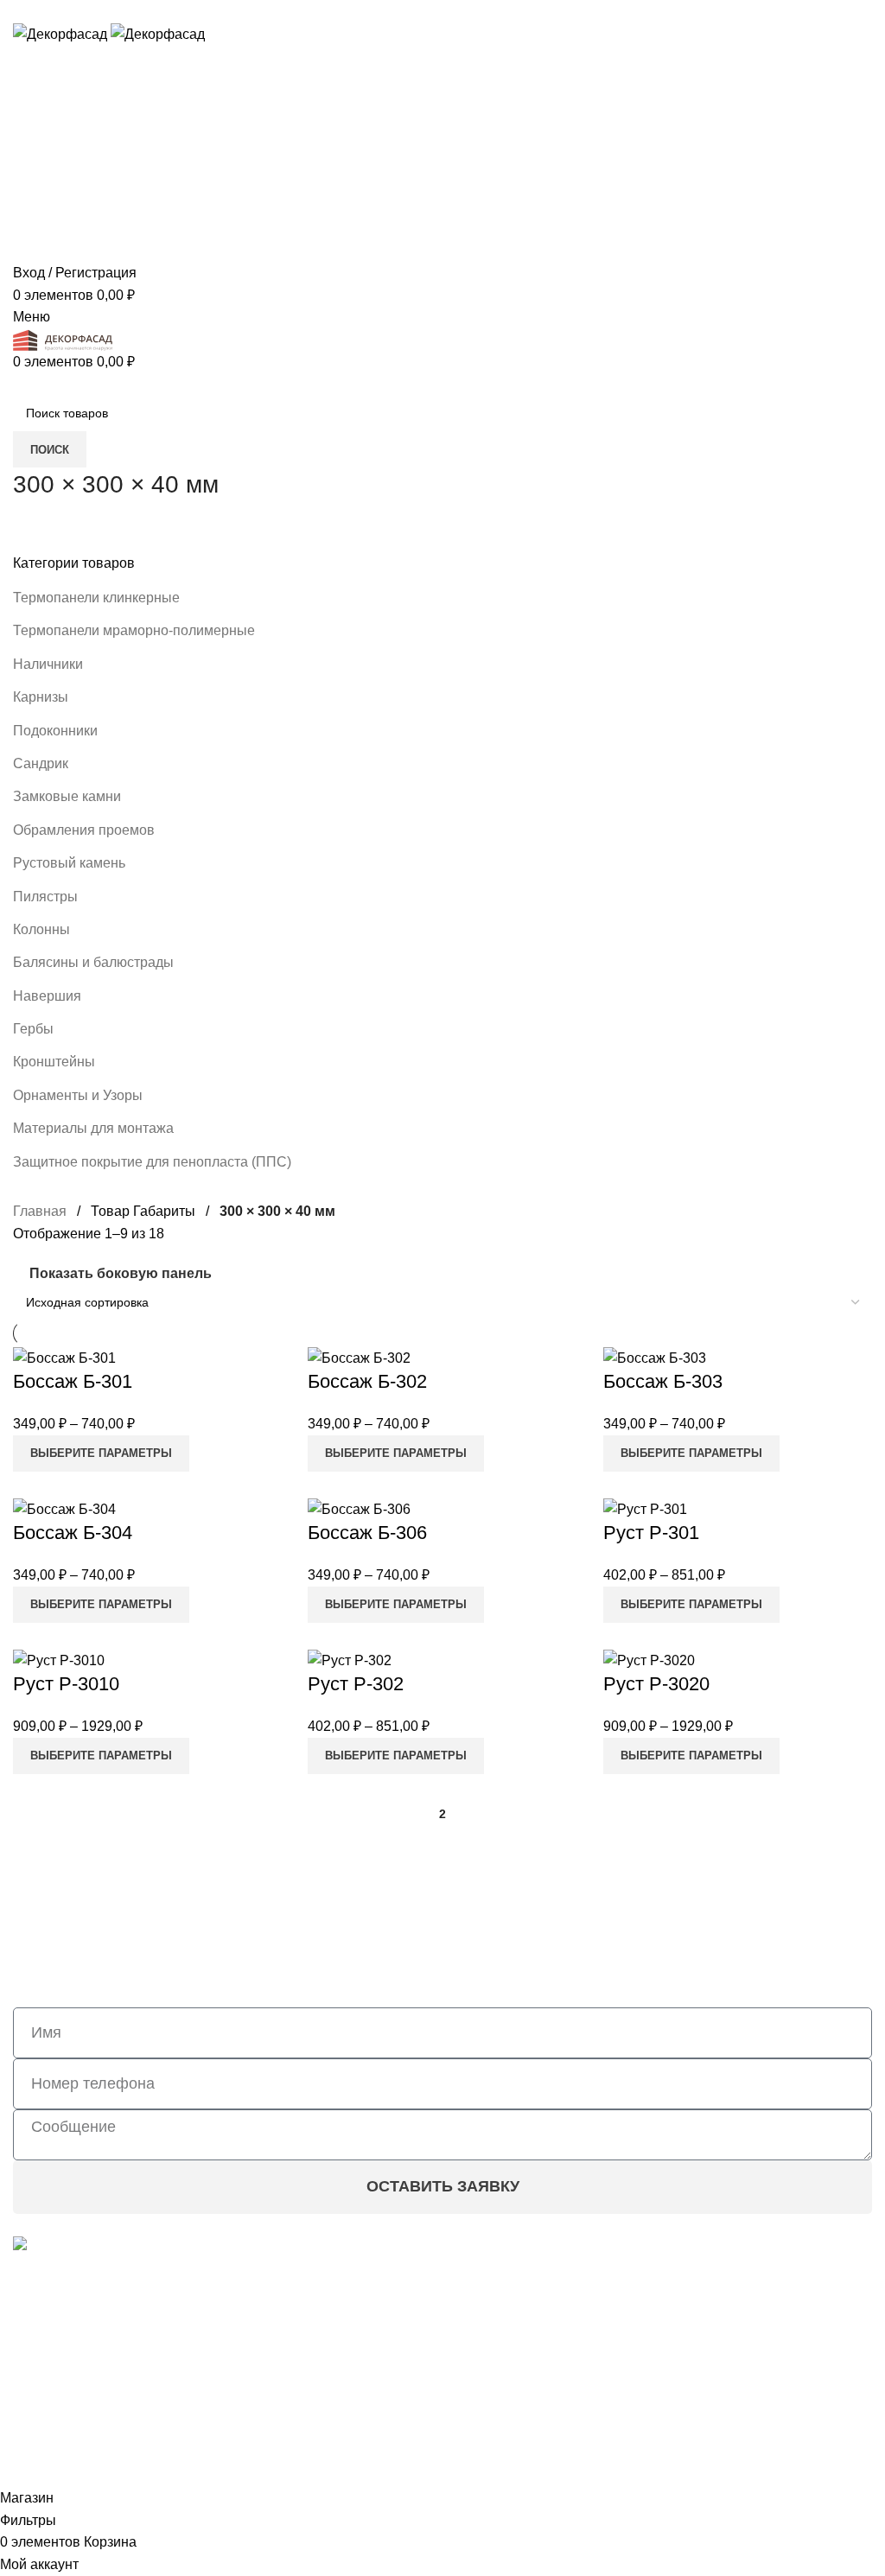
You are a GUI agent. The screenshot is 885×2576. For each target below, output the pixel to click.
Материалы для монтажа (93, 1128)
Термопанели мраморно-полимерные (134, 630)
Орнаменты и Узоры (78, 1095)
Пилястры (45, 897)
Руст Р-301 (651, 1533)
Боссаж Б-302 (367, 1381)
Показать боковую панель (121, 1273)
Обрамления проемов (84, 830)
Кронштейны (54, 1062)
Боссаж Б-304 (73, 1533)
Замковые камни (67, 796)
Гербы (33, 1029)
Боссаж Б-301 (73, 1381)
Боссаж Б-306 (367, 1533)
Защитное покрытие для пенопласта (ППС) (152, 1162)
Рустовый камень (69, 863)
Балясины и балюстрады (93, 962)
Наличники (48, 664)
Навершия (47, 996)
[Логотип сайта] (62, 33)
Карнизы (41, 697)
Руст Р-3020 (656, 1684)
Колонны (41, 929)
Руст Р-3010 (66, 1684)
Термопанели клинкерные (96, 598)
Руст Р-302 (356, 1684)
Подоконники (55, 731)
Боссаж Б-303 (663, 1381)
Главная (40, 1211)
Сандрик (41, 763)
